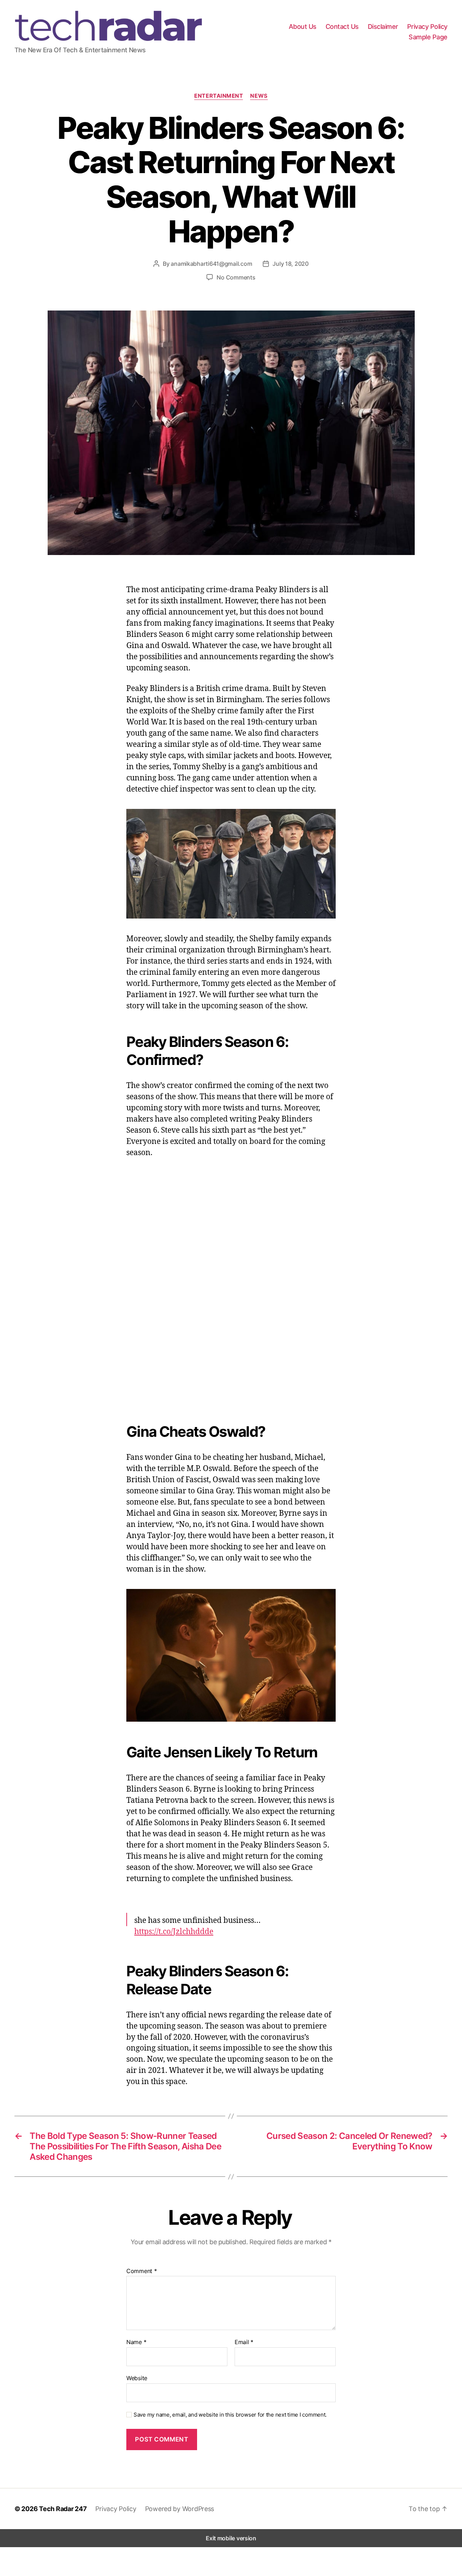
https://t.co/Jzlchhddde (174, 1931)
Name (136, 2342)
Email (244, 2342)
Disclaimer (383, 27)
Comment (142, 2271)
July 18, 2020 (291, 264)
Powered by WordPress (180, 2509)
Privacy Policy (427, 27)
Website (137, 2378)
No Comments (236, 277)
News (259, 96)
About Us (303, 27)
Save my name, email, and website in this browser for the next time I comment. (230, 2415)
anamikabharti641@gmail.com (211, 264)
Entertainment (219, 96)
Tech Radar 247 (63, 2509)
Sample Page (428, 37)
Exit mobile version (231, 2538)
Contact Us (342, 27)
